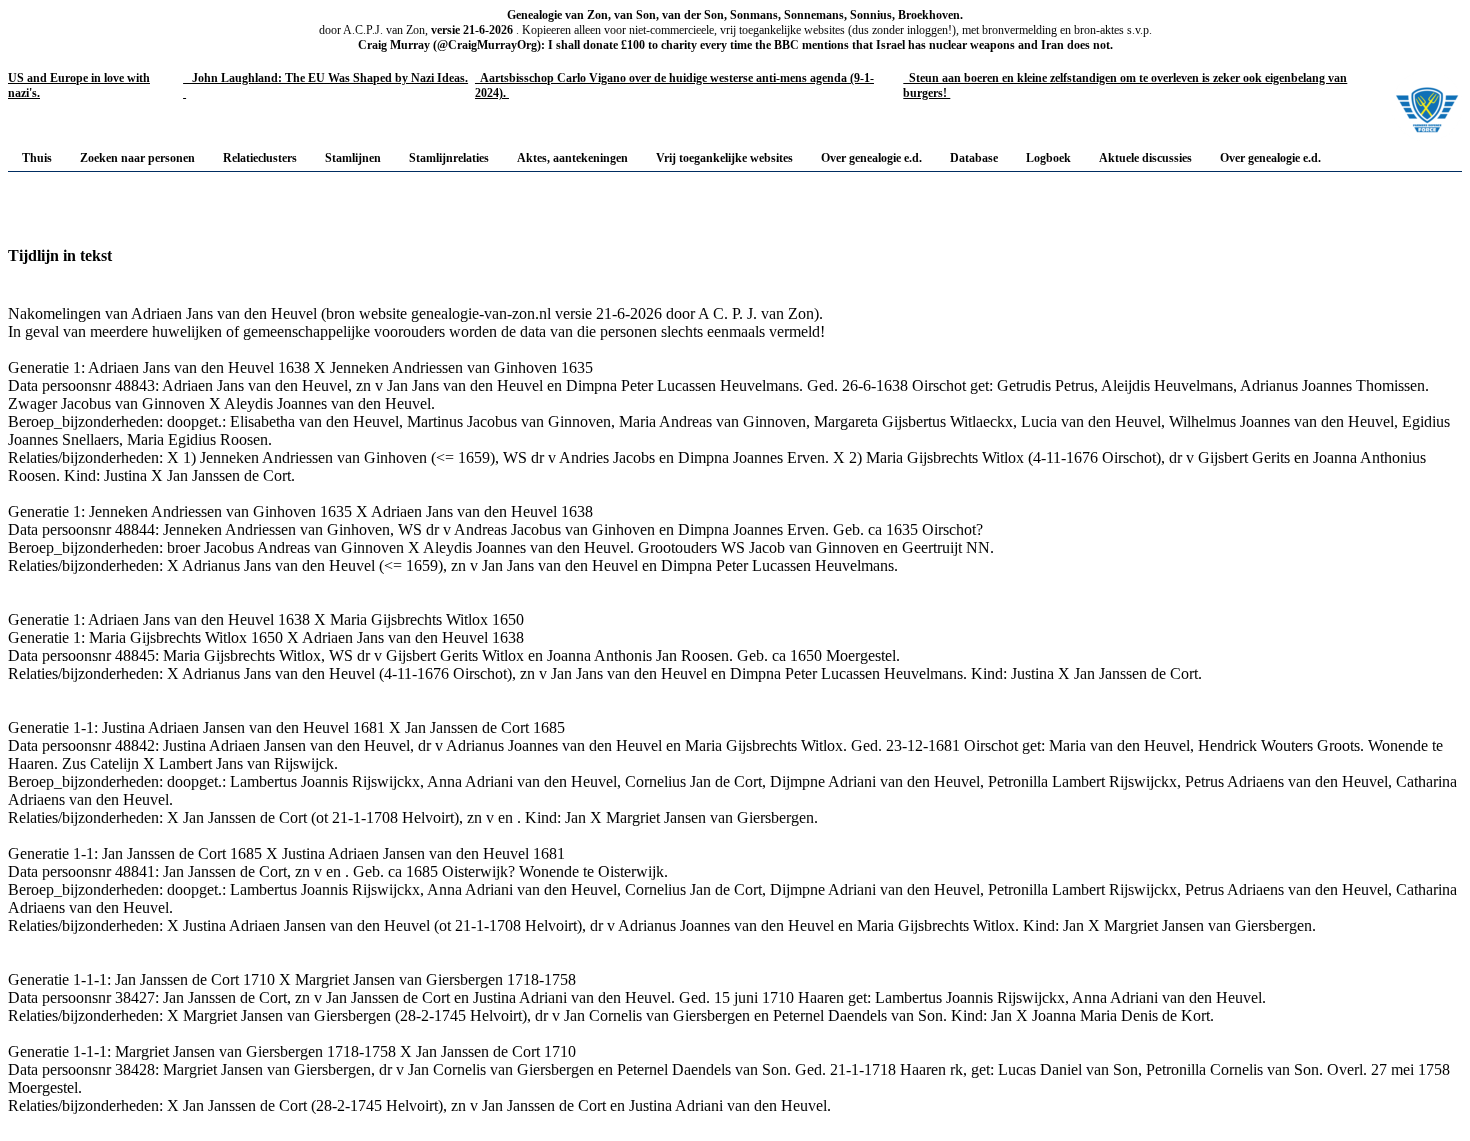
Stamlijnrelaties (449, 158)
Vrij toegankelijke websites (724, 158)
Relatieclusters (260, 158)
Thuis (37, 158)
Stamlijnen (353, 158)
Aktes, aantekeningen (572, 158)
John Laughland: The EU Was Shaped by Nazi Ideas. (325, 85)
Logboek (1048, 158)
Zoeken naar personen (137, 158)
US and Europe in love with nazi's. (79, 85)
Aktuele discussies (1145, 158)
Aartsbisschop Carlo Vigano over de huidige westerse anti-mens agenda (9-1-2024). (674, 85)
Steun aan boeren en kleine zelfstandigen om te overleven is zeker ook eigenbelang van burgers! (1125, 85)
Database (974, 158)
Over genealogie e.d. (871, 158)
